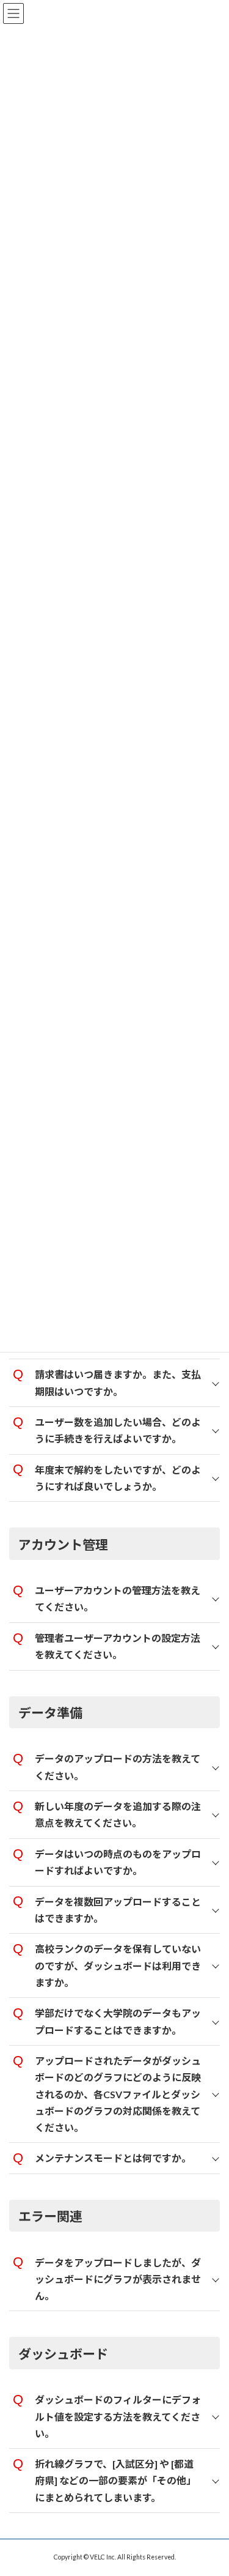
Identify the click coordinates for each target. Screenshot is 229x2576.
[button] (114, 1383)
